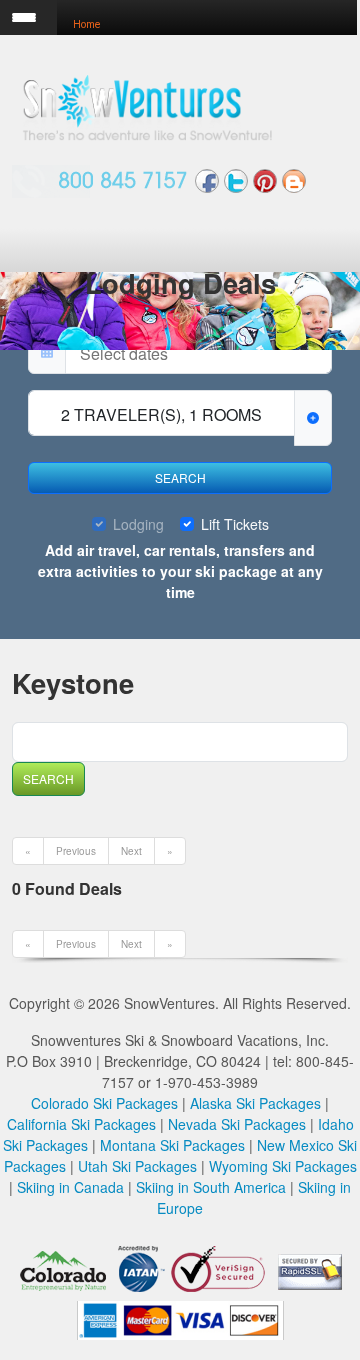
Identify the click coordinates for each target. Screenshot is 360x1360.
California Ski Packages (81, 1124)
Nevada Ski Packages (237, 1124)
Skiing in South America (211, 1187)
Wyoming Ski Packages (283, 1166)
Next (131, 851)
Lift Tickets (235, 524)
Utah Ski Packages (137, 1166)
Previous (76, 851)
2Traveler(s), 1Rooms (161, 414)
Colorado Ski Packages (104, 1103)
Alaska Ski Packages (255, 1103)
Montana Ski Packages (172, 1145)
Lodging (138, 524)
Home (86, 24)
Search (180, 477)
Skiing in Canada (70, 1187)
